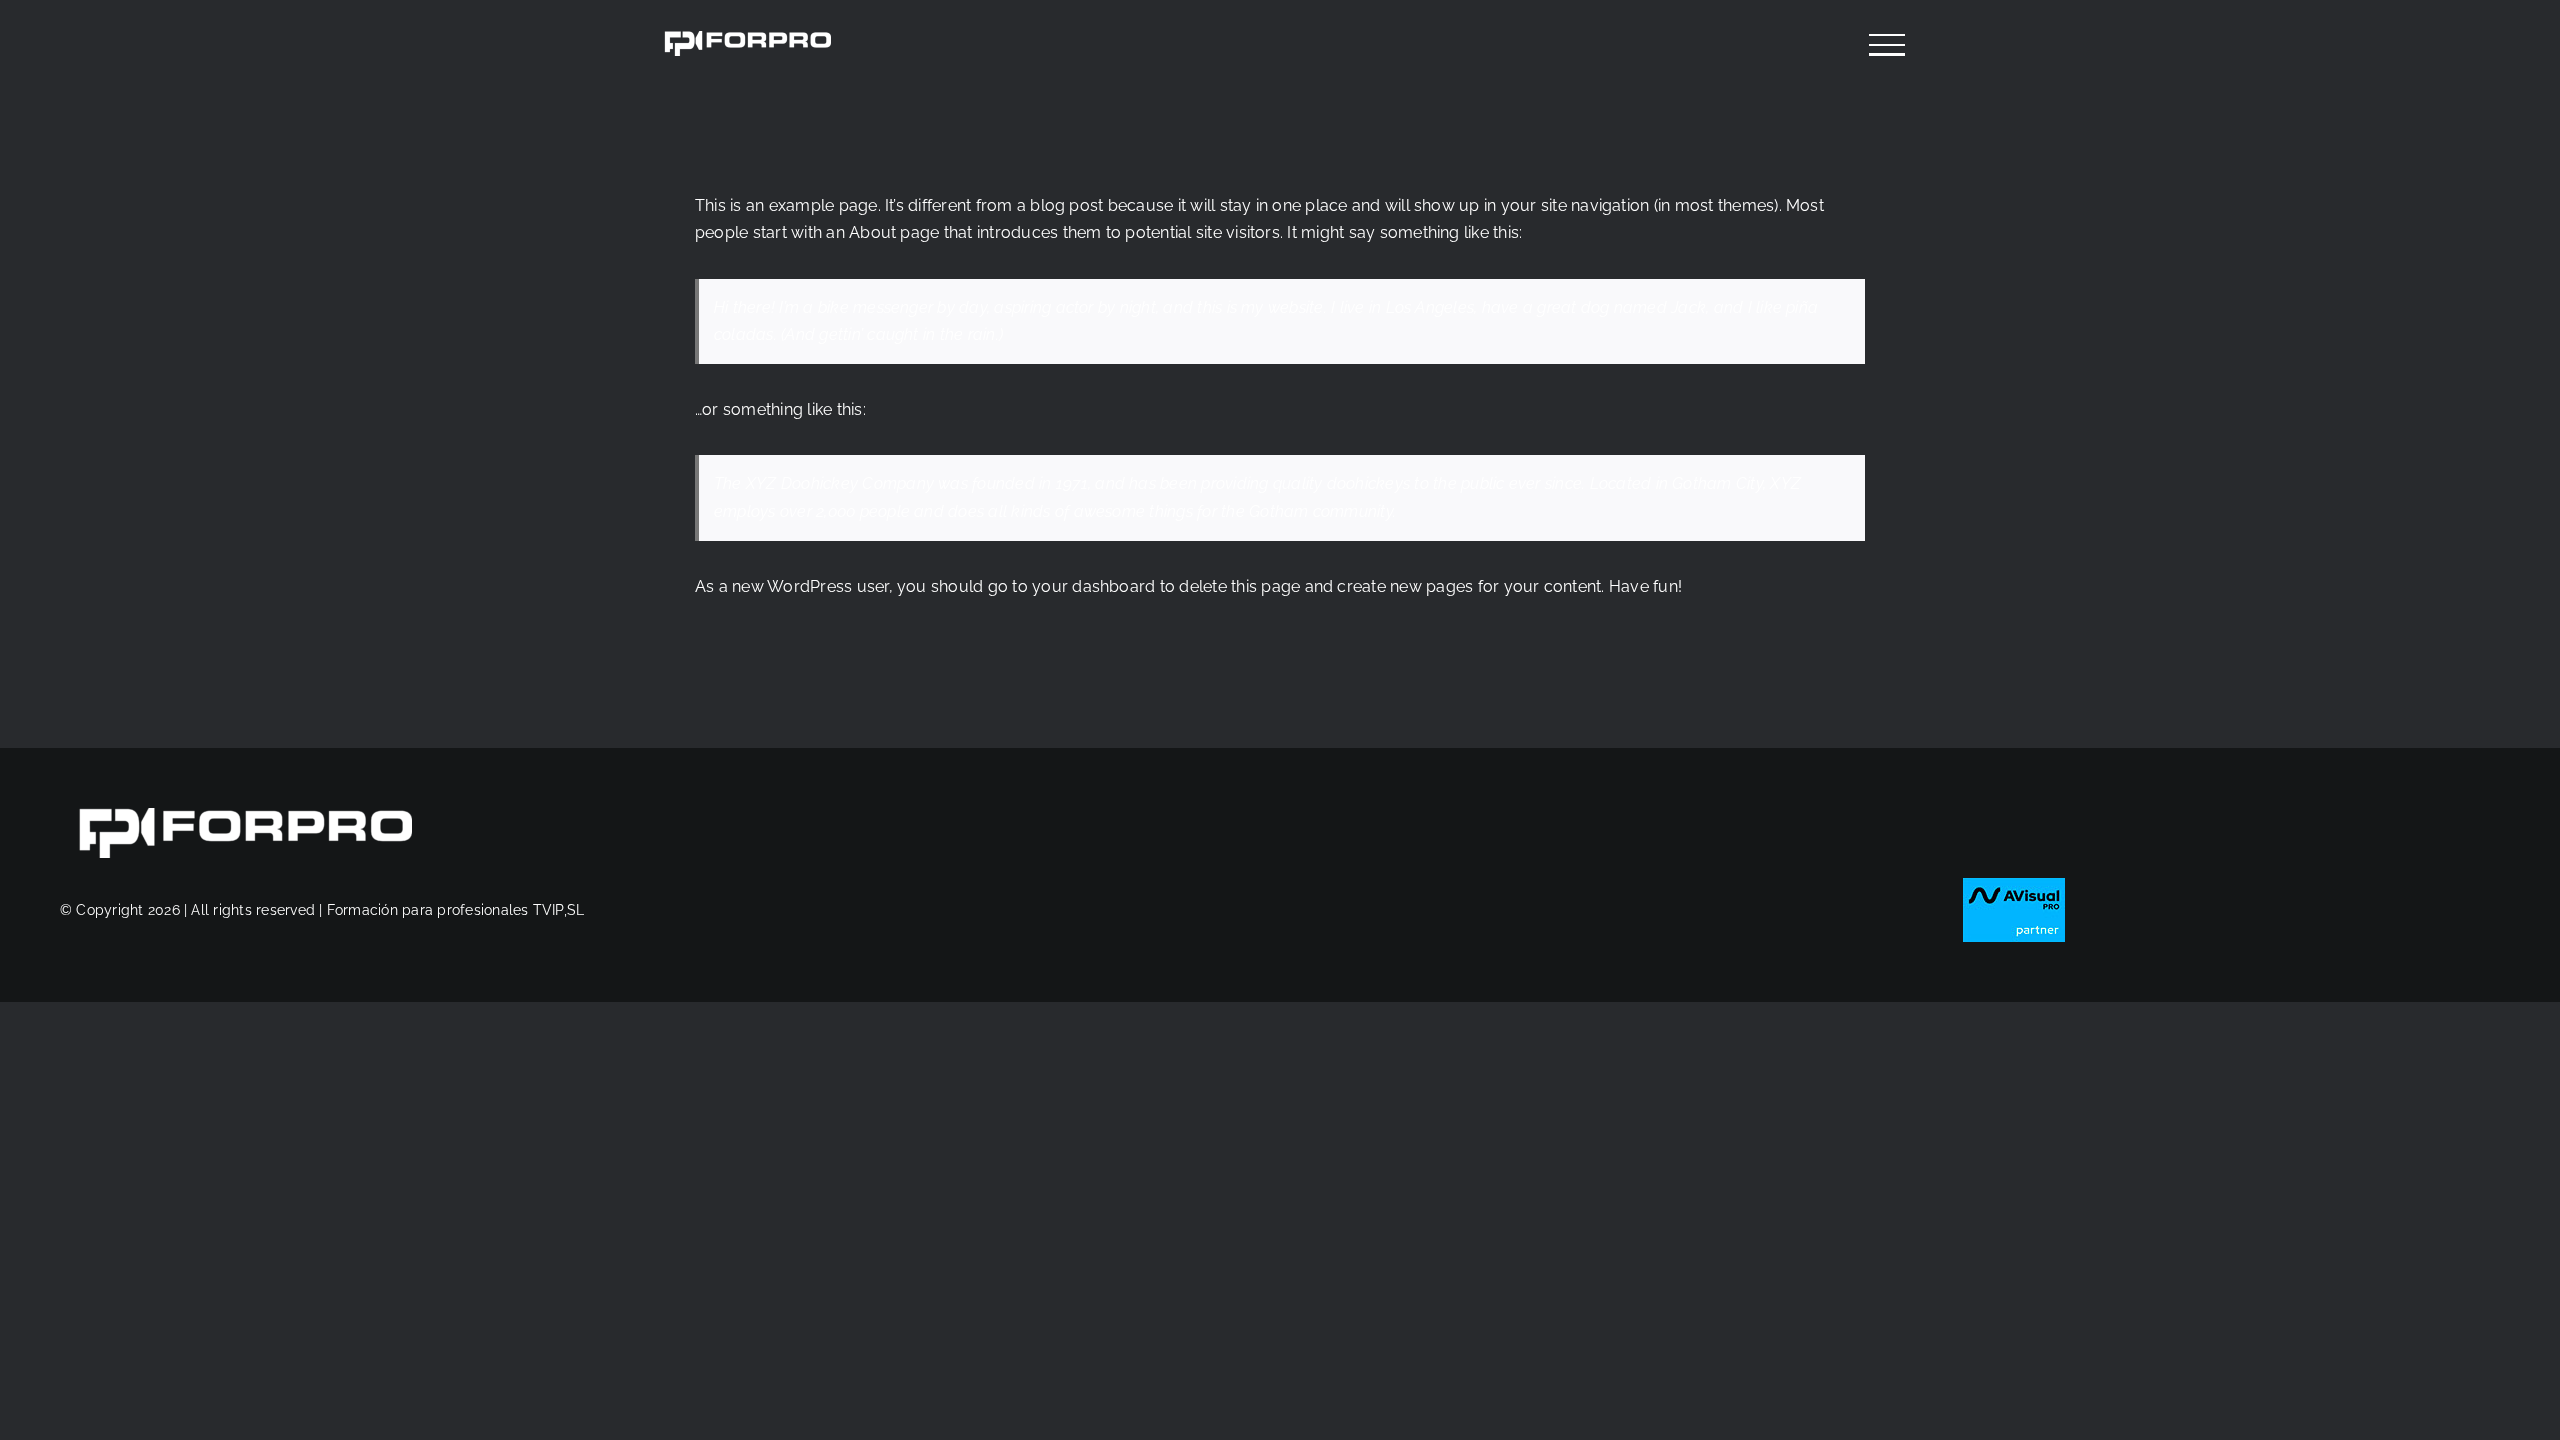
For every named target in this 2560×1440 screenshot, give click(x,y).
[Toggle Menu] (1887, 45)
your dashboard (1093, 586)
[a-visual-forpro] (2014, 885)
